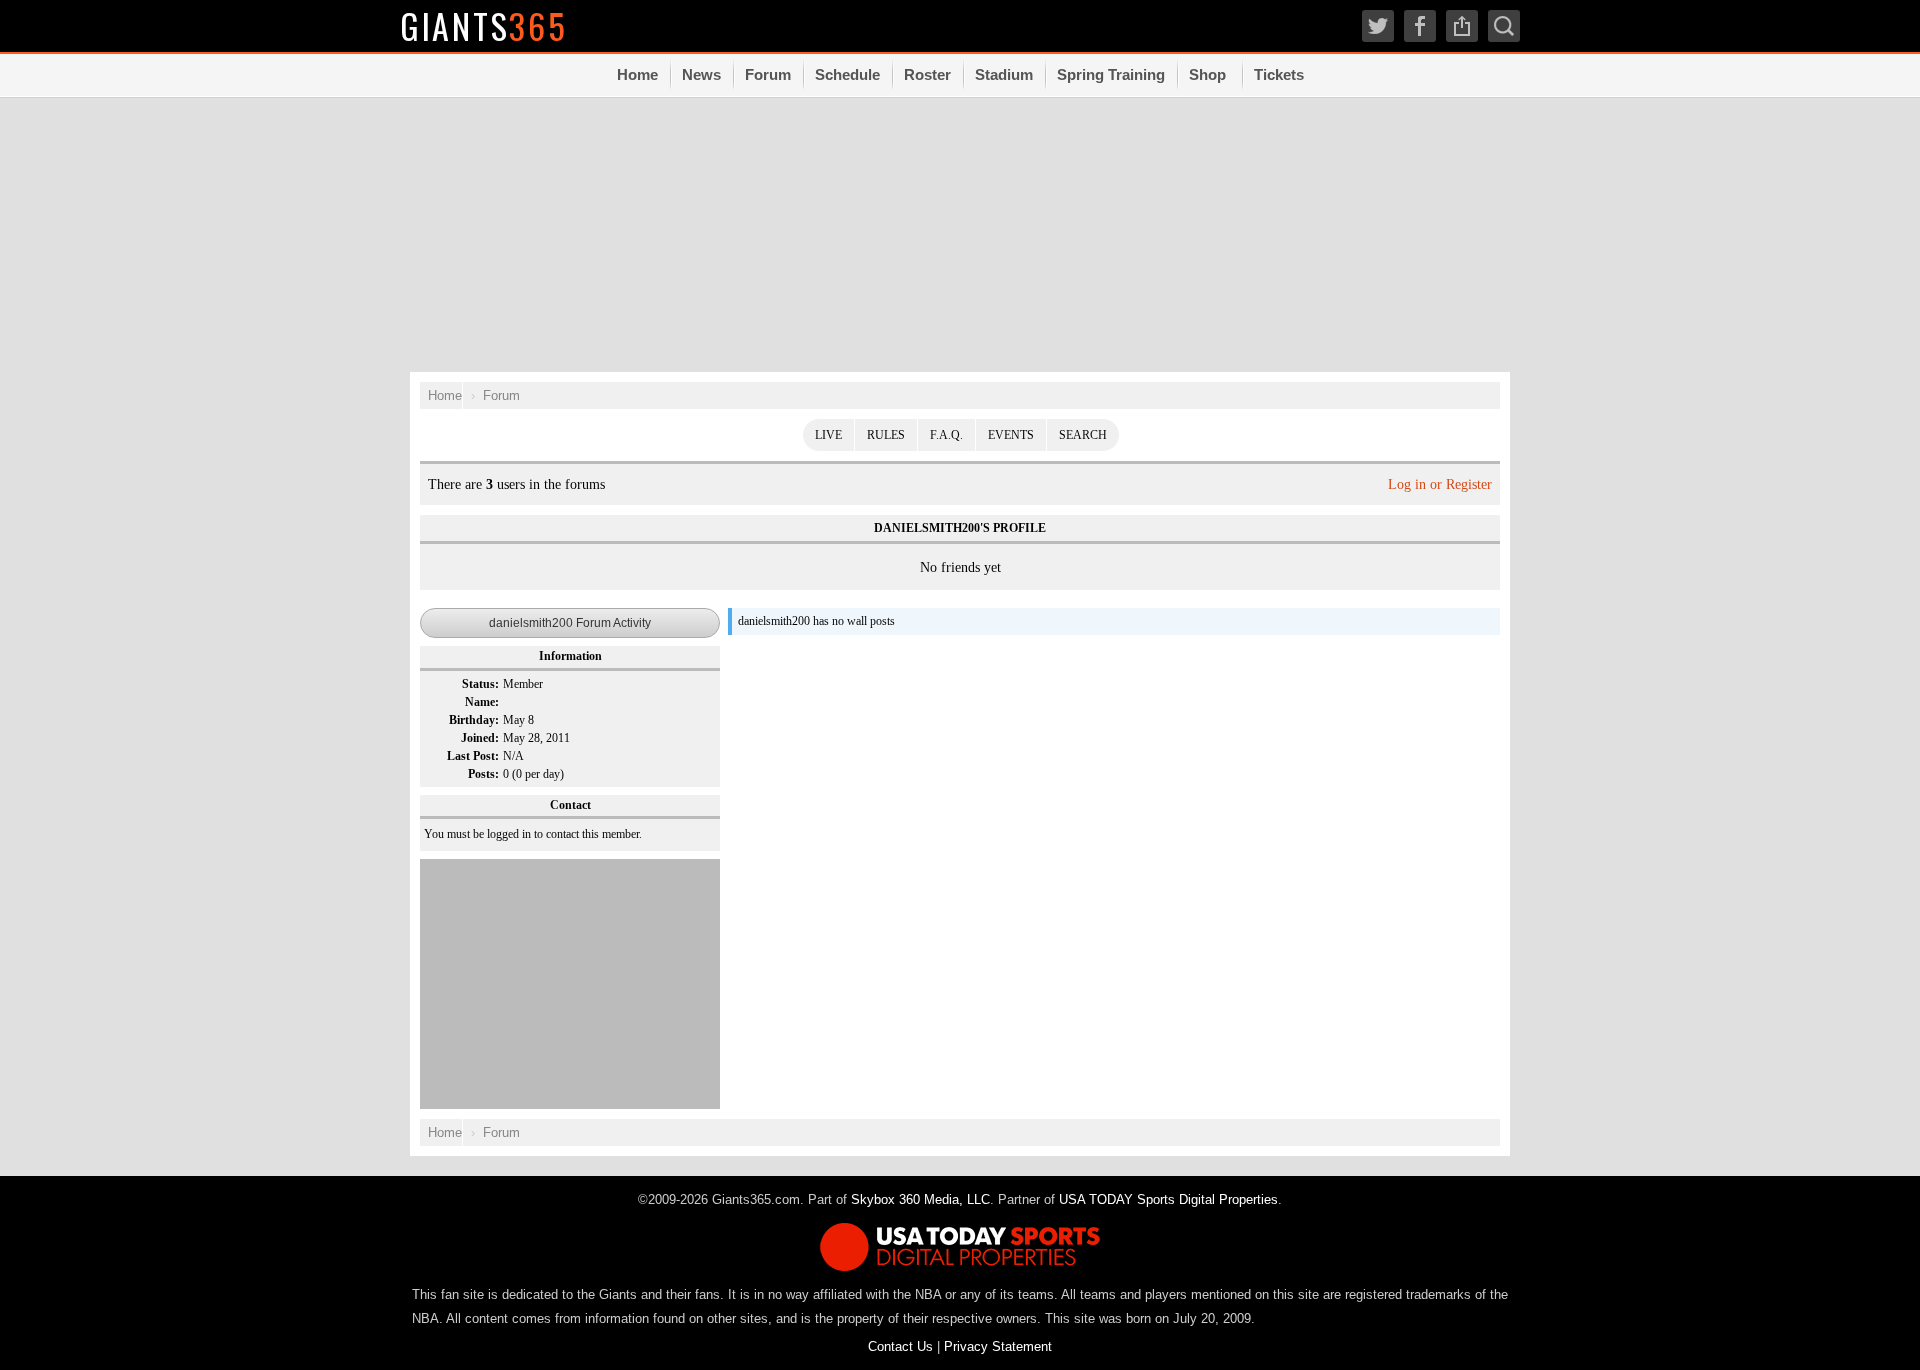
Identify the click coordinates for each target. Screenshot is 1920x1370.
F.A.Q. (946, 435)
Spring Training (1111, 74)
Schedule (847, 74)
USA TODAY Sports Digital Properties (1168, 1199)
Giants (484, 25)
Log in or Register (1440, 484)
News (701, 74)
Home (637, 74)
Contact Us (900, 1346)
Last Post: (473, 756)
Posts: (483, 774)
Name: (482, 702)
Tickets (1279, 74)
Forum (768, 74)
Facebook (1420, 26)
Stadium (1004, 74)
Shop (1207, 74)
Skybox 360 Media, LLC (920, 1199)
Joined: (480, 738)
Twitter (1378, 26)
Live (828, 435)
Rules (886, 435)
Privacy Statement (998, 1346)
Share (1462, 26)
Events (1011, 435)
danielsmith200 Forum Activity (570, 623)
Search (1083, 435)
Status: (480, 684)
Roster (927, 74)
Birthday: (474, 720)
